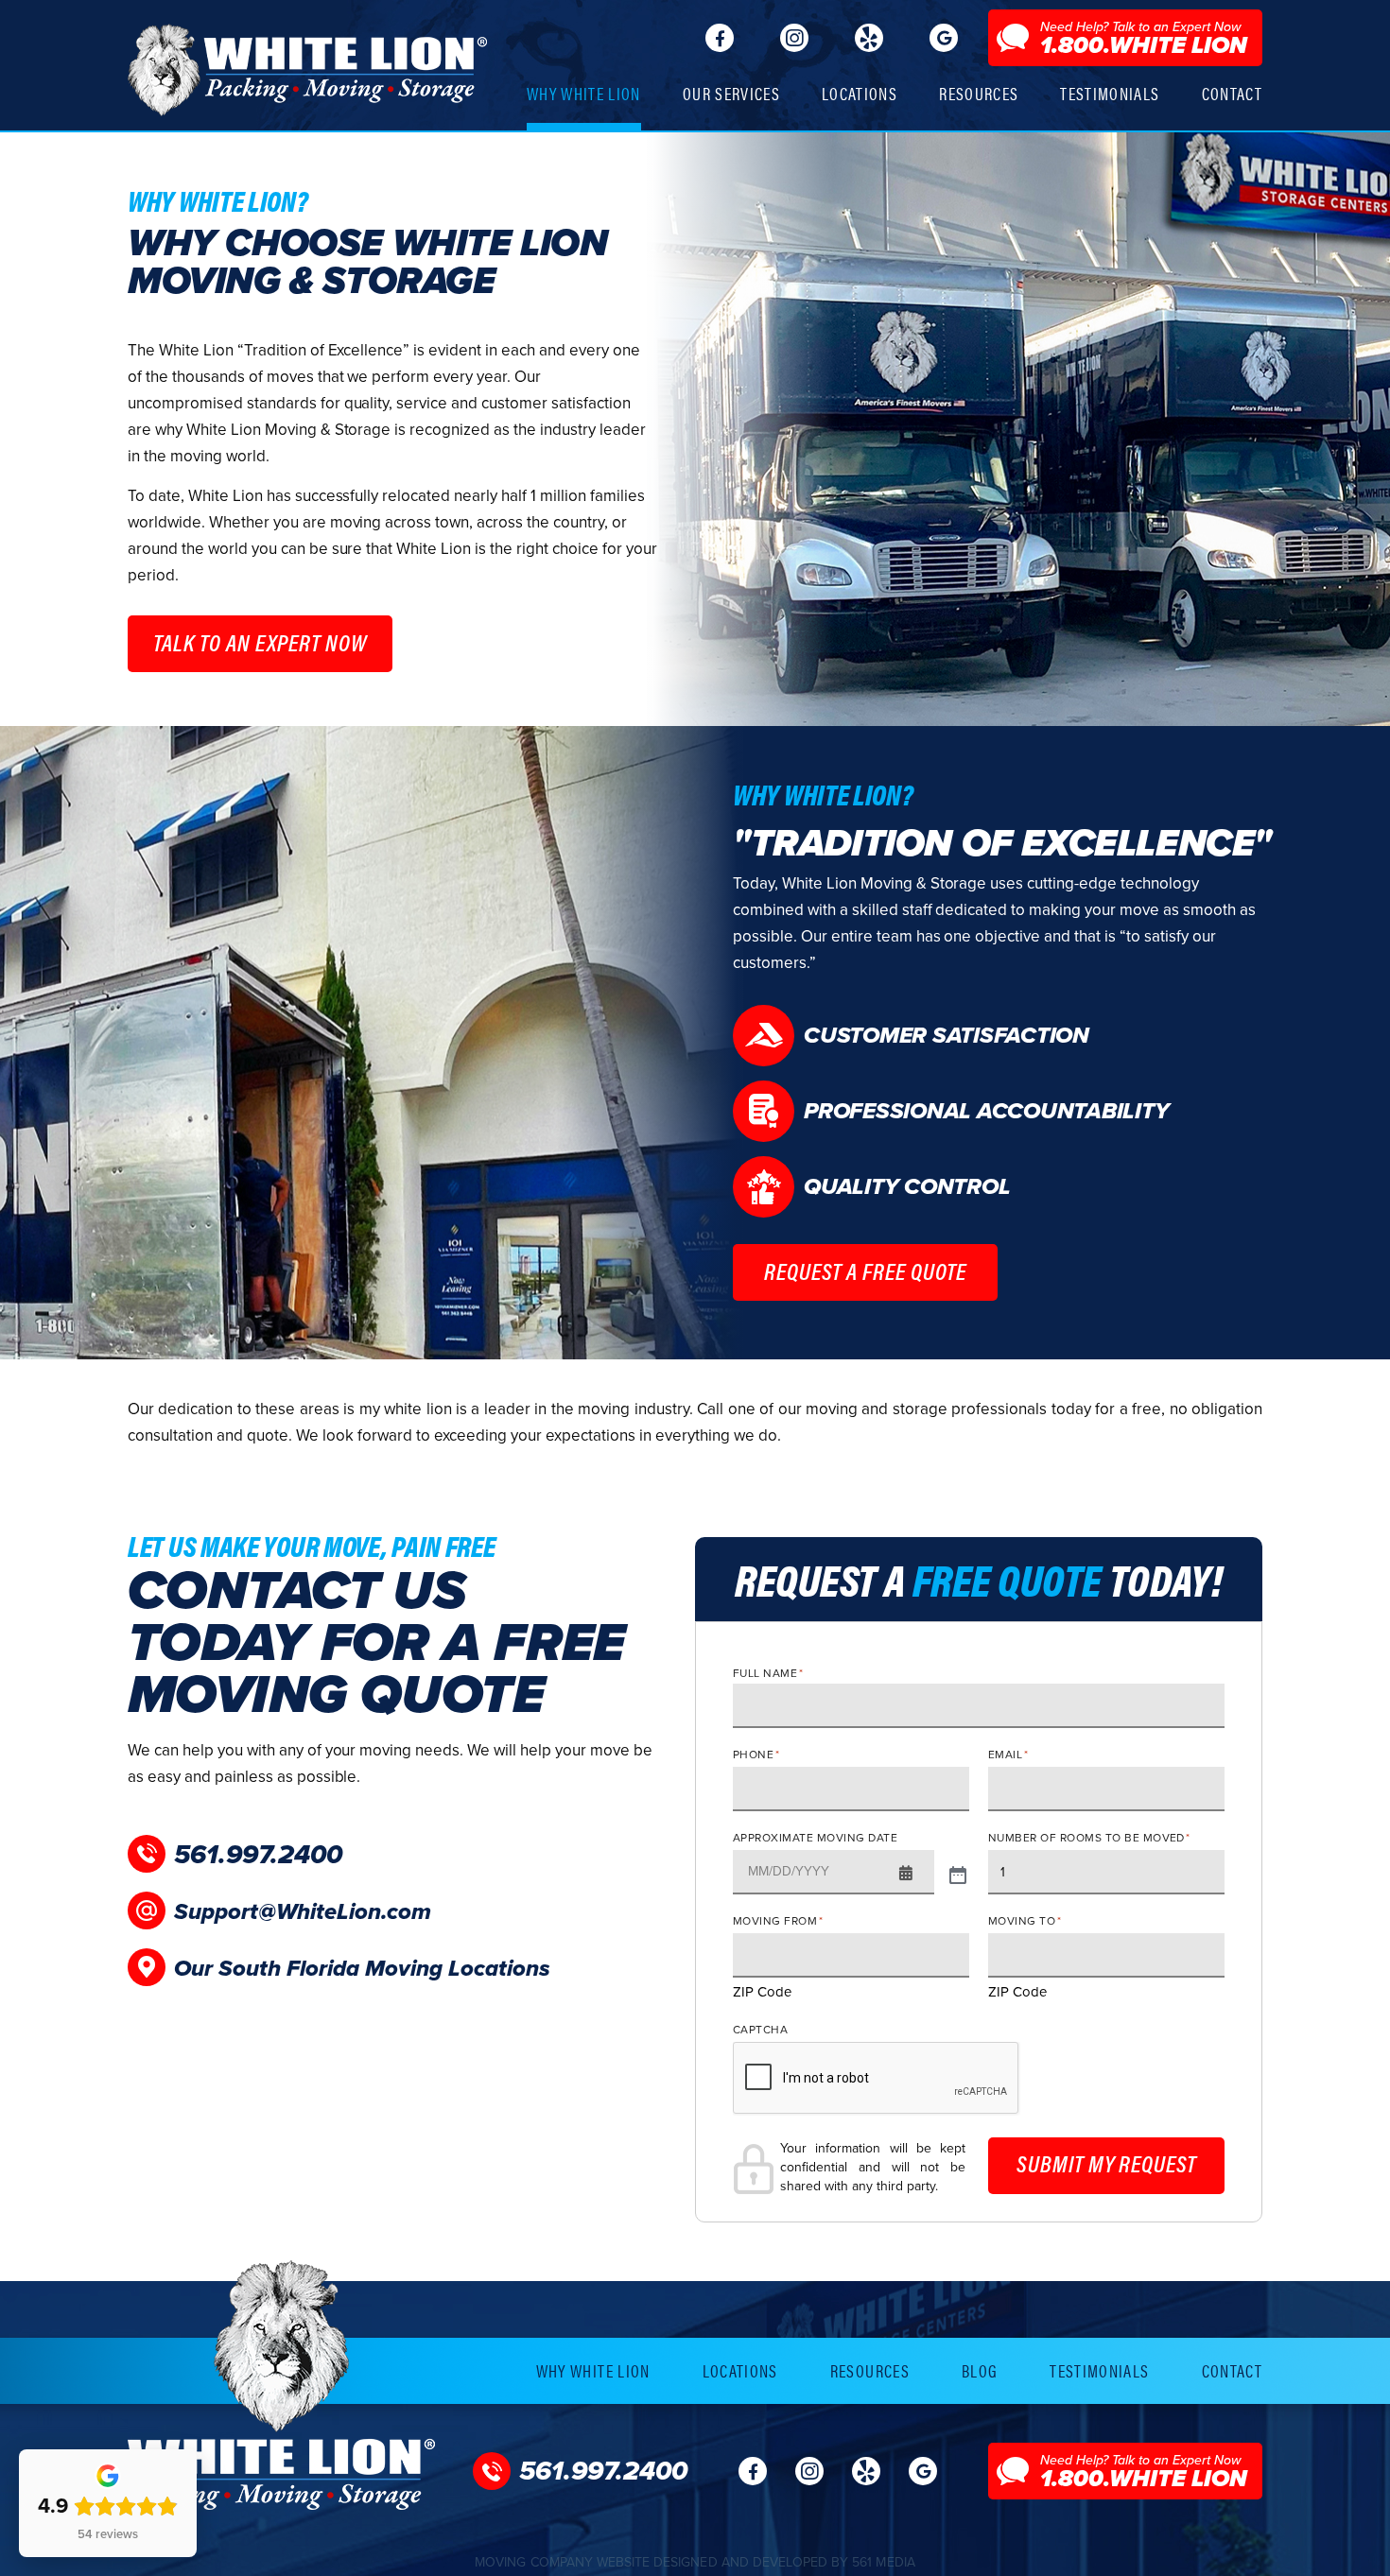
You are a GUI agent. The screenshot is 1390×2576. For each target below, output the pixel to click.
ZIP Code (762, 1992)
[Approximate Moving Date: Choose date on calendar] (958, 1873)
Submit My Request (1106, 2163)
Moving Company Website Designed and (695, 2562)
